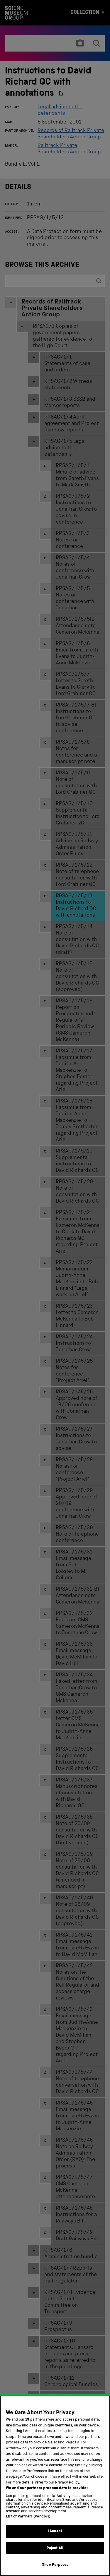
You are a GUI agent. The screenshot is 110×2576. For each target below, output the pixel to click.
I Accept (55, 2531)
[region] (55, 2486)
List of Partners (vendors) (28, 2517)
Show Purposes (55, 2565)
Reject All (55, 2548)
